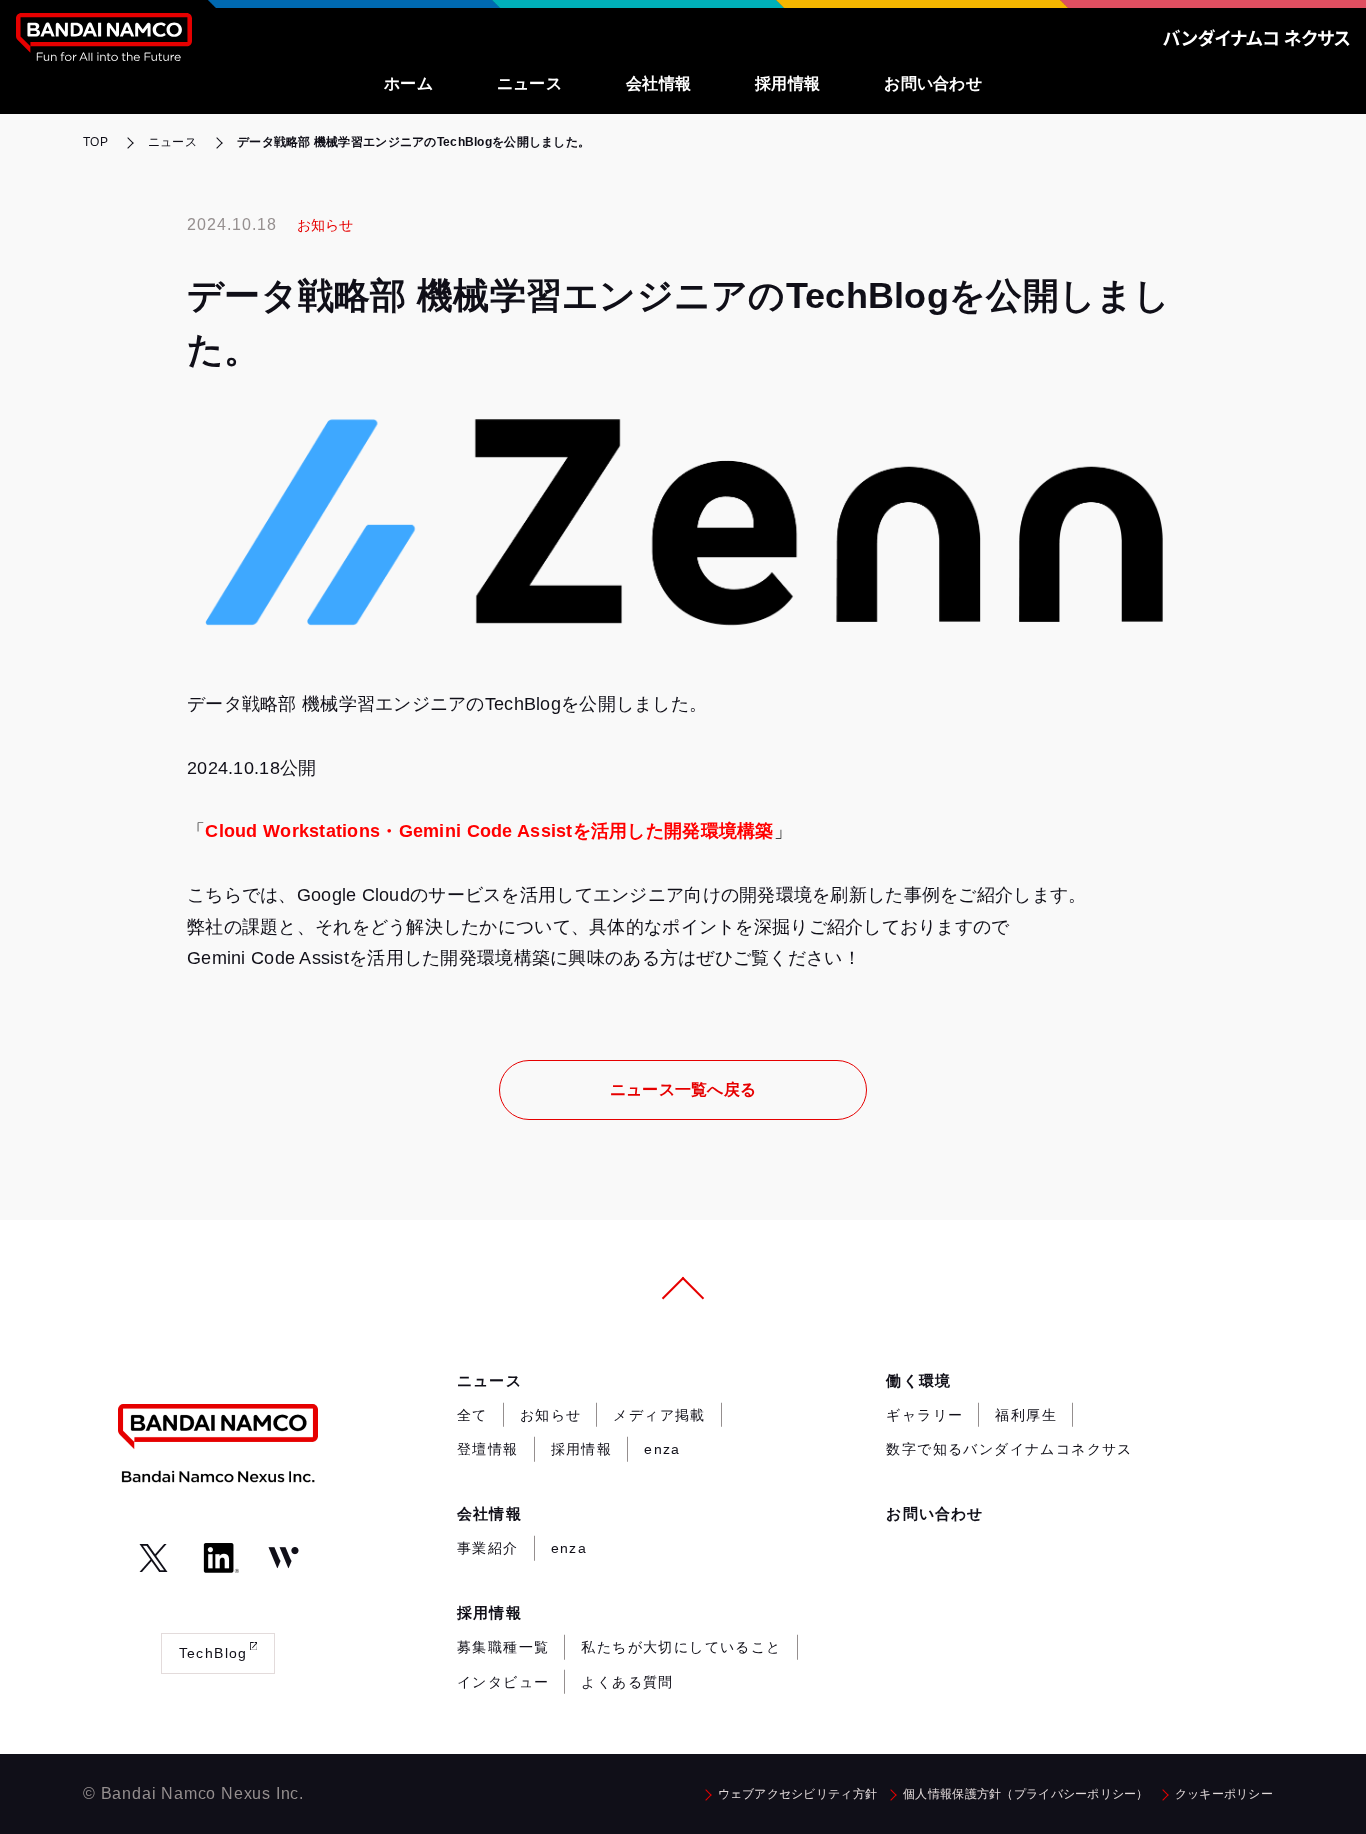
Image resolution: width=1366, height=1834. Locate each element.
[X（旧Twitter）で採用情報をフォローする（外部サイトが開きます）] (153, 1558)
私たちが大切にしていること (681, 1647)
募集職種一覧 (503, 1647)
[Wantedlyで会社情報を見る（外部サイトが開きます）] (283, 1558)
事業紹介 (488, 1548)
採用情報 (582, 1449)
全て (472, 1415)
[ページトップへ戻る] (683, 1294)
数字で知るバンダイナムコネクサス (1009, 1449)
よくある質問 (627, 1682)
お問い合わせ (934, 1513)
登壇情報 (488, 1449)
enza (662, 1449)
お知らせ (551, 1415)
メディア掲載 (659, 1415)
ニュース (489, 1380)
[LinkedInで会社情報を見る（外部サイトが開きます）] (218, 1558)
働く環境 (918, 1380)
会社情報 (489, 1513)
